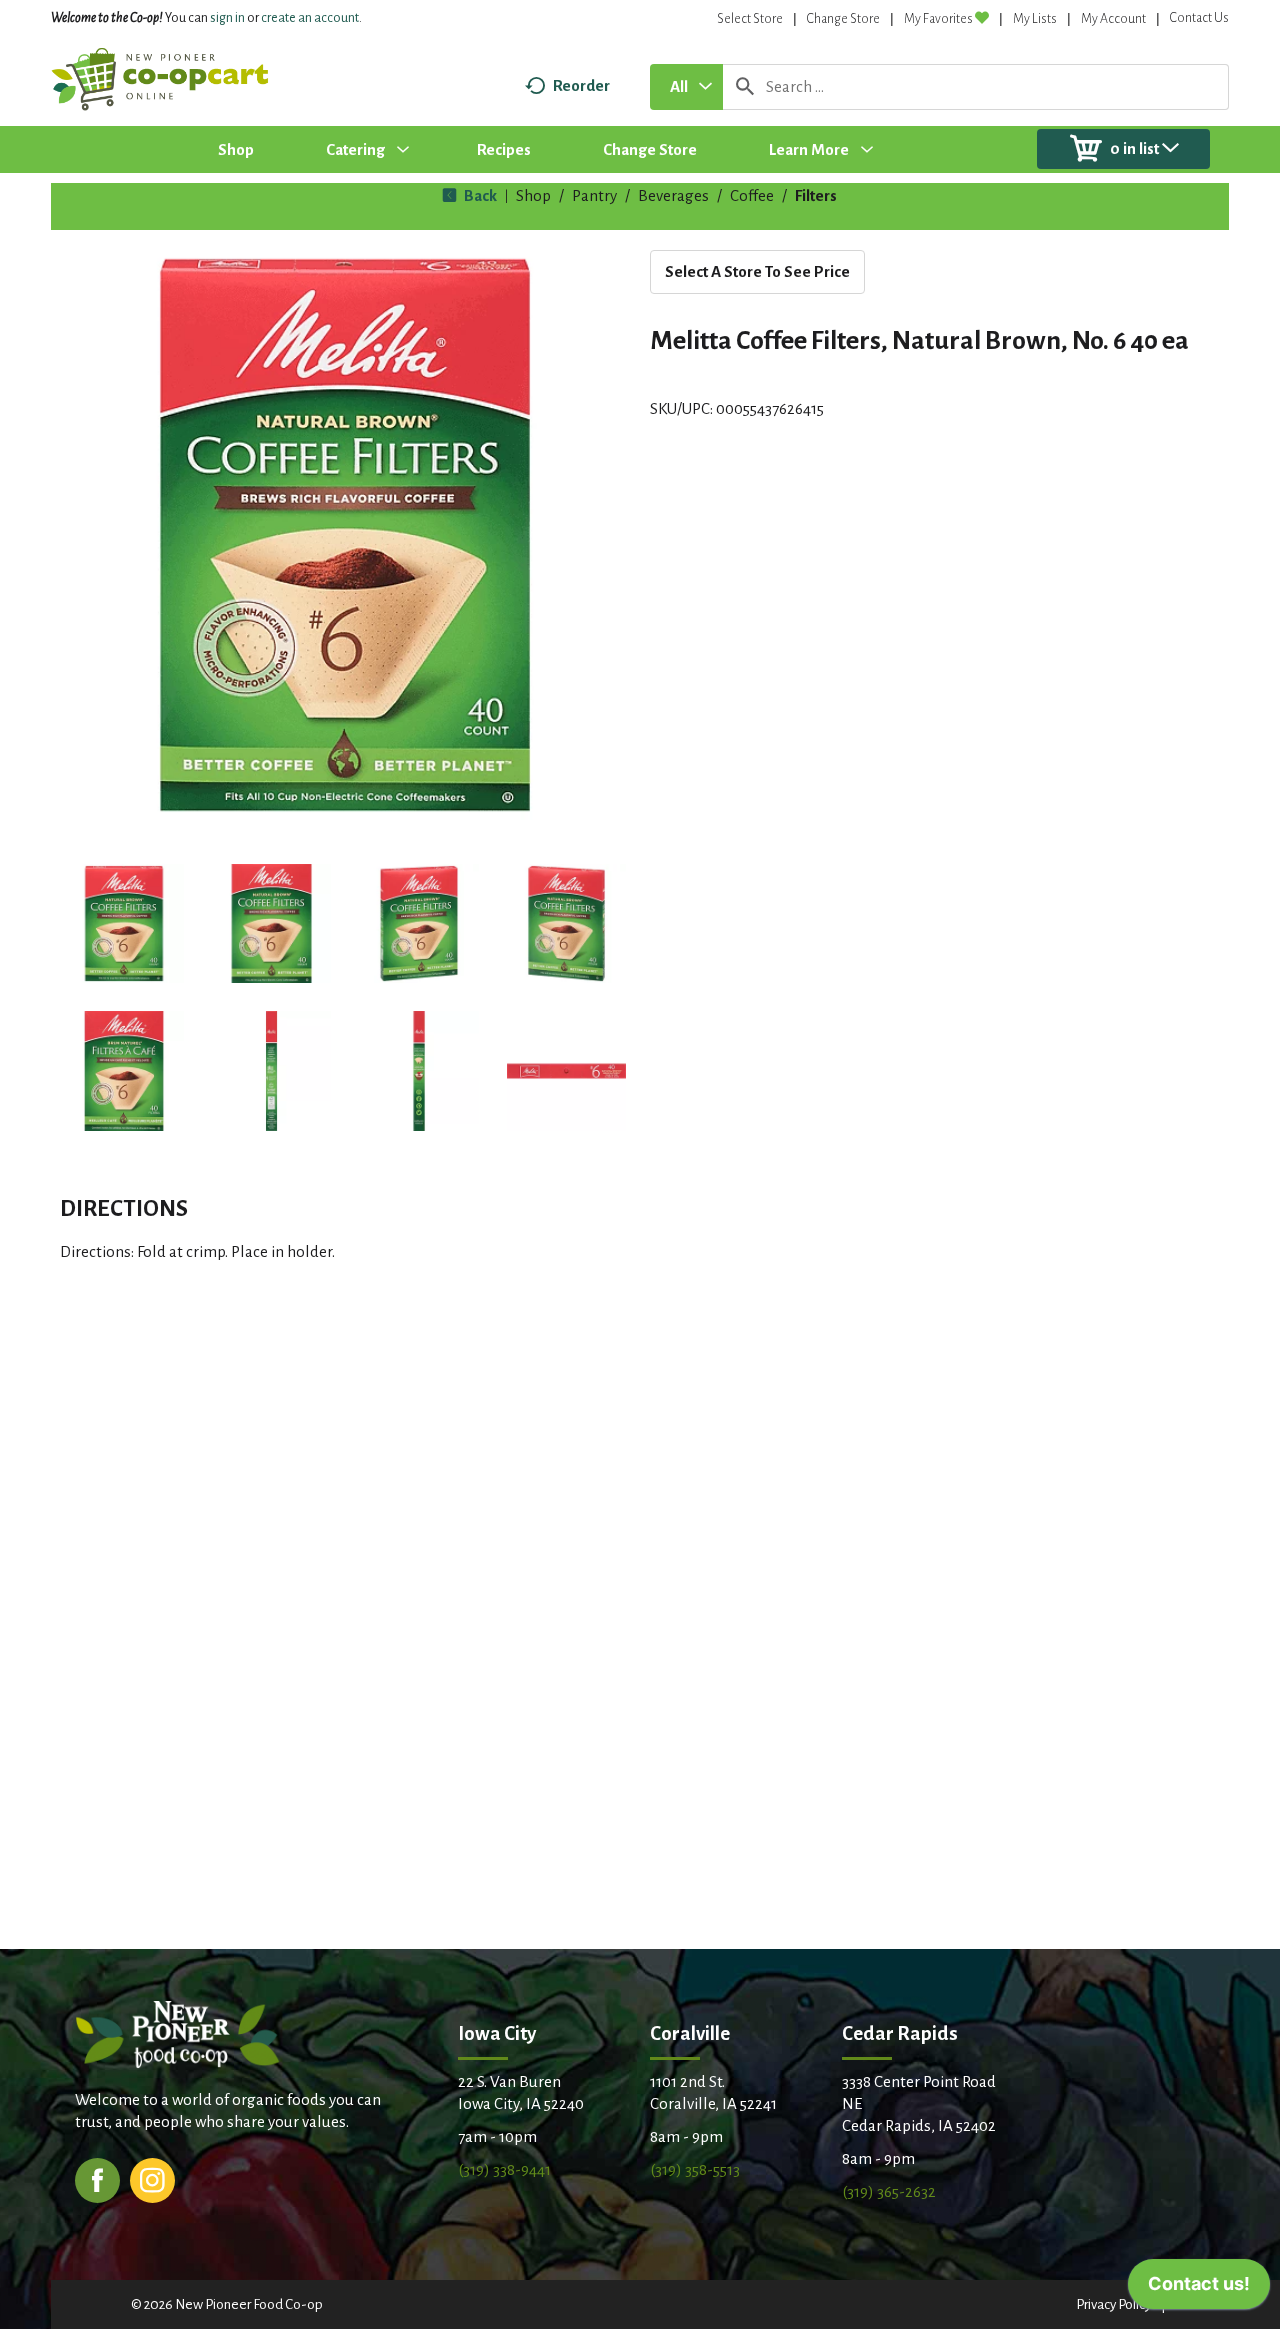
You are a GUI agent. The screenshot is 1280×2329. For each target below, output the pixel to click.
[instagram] (152, 2178)
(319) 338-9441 (504, 2169)
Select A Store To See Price (757, 271)
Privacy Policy (1113, 2304)
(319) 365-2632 (889, 2191)
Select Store (750, 19)
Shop (533, 195)
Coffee (752, 195)
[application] (1199, 2289)
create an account (310, 18)
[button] (124, 924)
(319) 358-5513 (695, 2169)
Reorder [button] (581, 85)
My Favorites (938, 19)
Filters (816, 195)
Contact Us (1199, 18)
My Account (1113, 19)
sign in (227, 18)
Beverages (673, 195)
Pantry (594, 195)
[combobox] (686, 87)
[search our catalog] (745, 87)
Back (479, 195)
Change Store (843, 19)
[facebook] (97, 2178)
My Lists (1035, 19)
